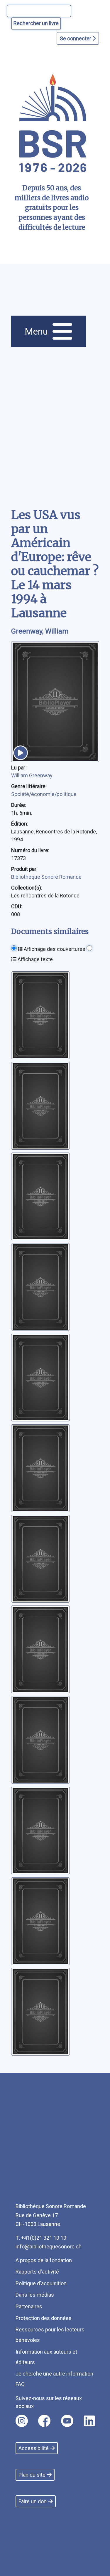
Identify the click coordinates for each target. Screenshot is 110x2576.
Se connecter (76, 38)
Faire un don (33, 2501)
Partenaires (29, 2306)
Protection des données (44, 2318)
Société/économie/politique (44, 794)
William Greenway (32, 775)
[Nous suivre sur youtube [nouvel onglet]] (67, 2421)
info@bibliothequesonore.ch (49, 2247)
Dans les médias (35, 2295)
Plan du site (32, 2475)
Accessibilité (34, 2448)
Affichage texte (35, 959)
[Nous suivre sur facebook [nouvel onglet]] (44, 2421)
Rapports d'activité (37, 2272)
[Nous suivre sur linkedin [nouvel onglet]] (89, 2421)
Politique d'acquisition (41, 2283)
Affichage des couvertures (54, 949)
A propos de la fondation (44, 2260)
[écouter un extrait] (21, 753)
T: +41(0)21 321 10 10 (41, 2238)
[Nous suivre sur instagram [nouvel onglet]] (22, 2421)
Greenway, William (40, 631)
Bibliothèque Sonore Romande (46, 877)
